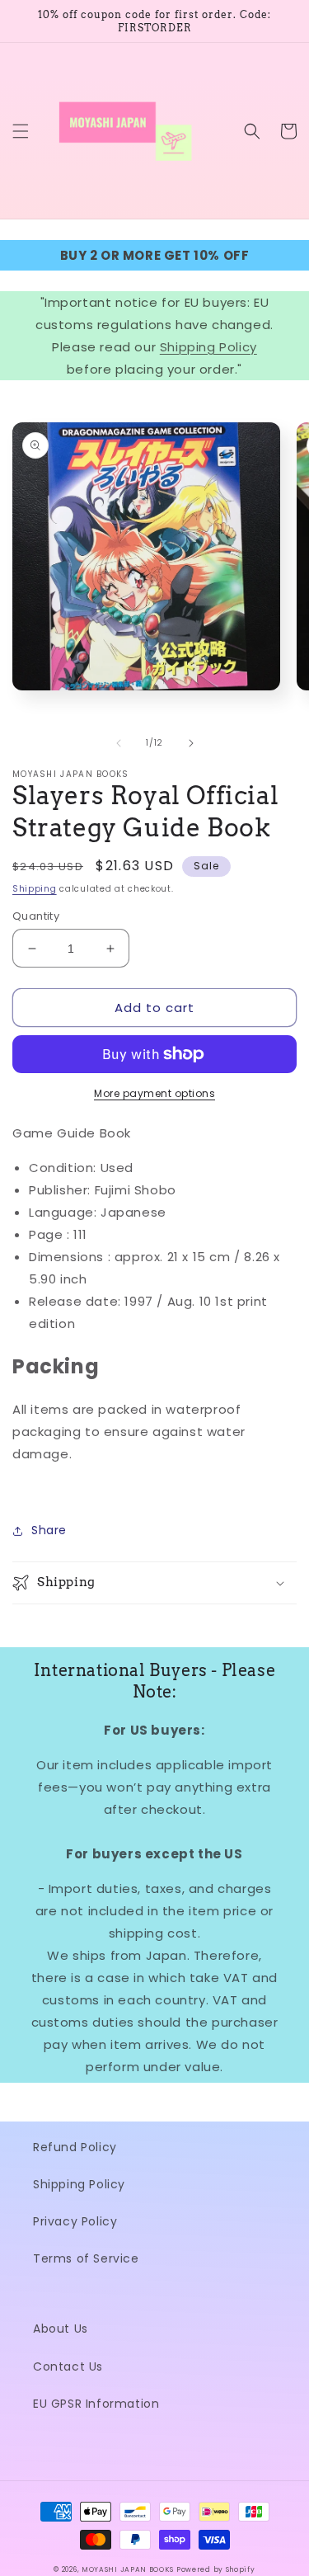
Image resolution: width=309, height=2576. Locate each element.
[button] (21, 131)
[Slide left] (119, 743)
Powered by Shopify (216, 2569)
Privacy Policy (75, 2221)
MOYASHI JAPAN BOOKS (127, 2569)
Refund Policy (75, 2147)
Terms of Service (86, 2258)
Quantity (36, 916)
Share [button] (49, 1530)
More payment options (154, 1093)
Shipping (35, 889)
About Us (61, 2329)
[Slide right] (191, 743)
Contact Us (68, 2366)
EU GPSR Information (96, 2404)
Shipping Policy (208, 347)
